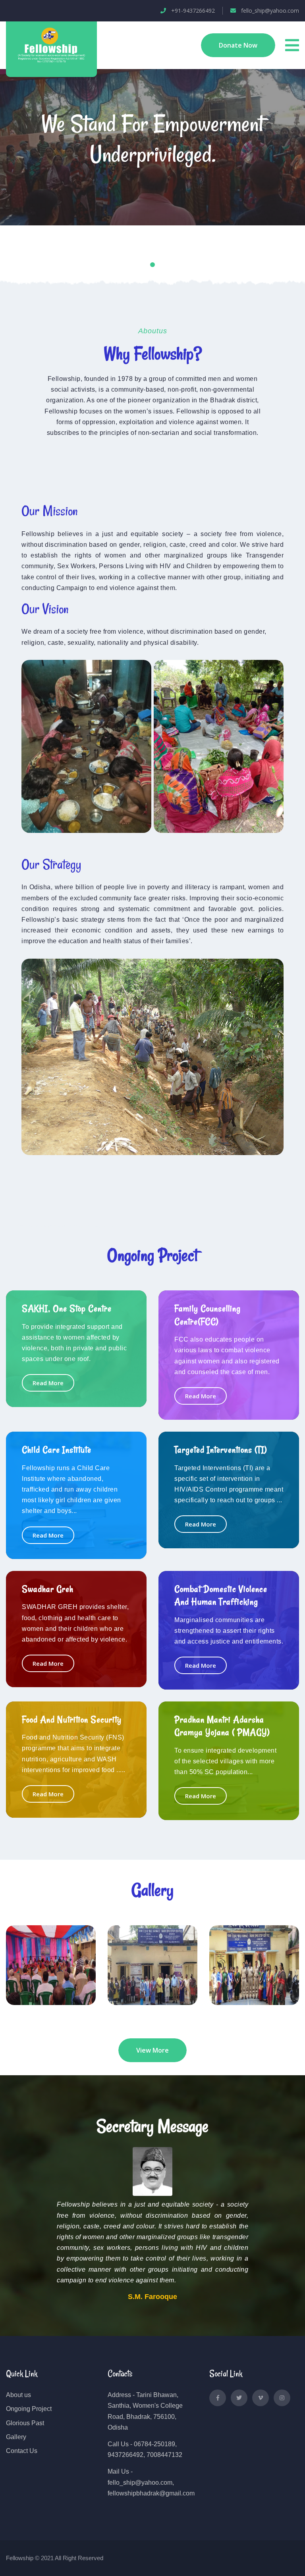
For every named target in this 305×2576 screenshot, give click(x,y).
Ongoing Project (29, 2409)
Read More (48, 1383)
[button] (145, 265)
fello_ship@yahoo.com (268, 11)
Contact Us (22, 2451)
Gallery (16, 2437)
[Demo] (51, 44)
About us (18, 2395)
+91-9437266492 (191, 11)
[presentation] (31, 177)
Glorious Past (25, 2423)
